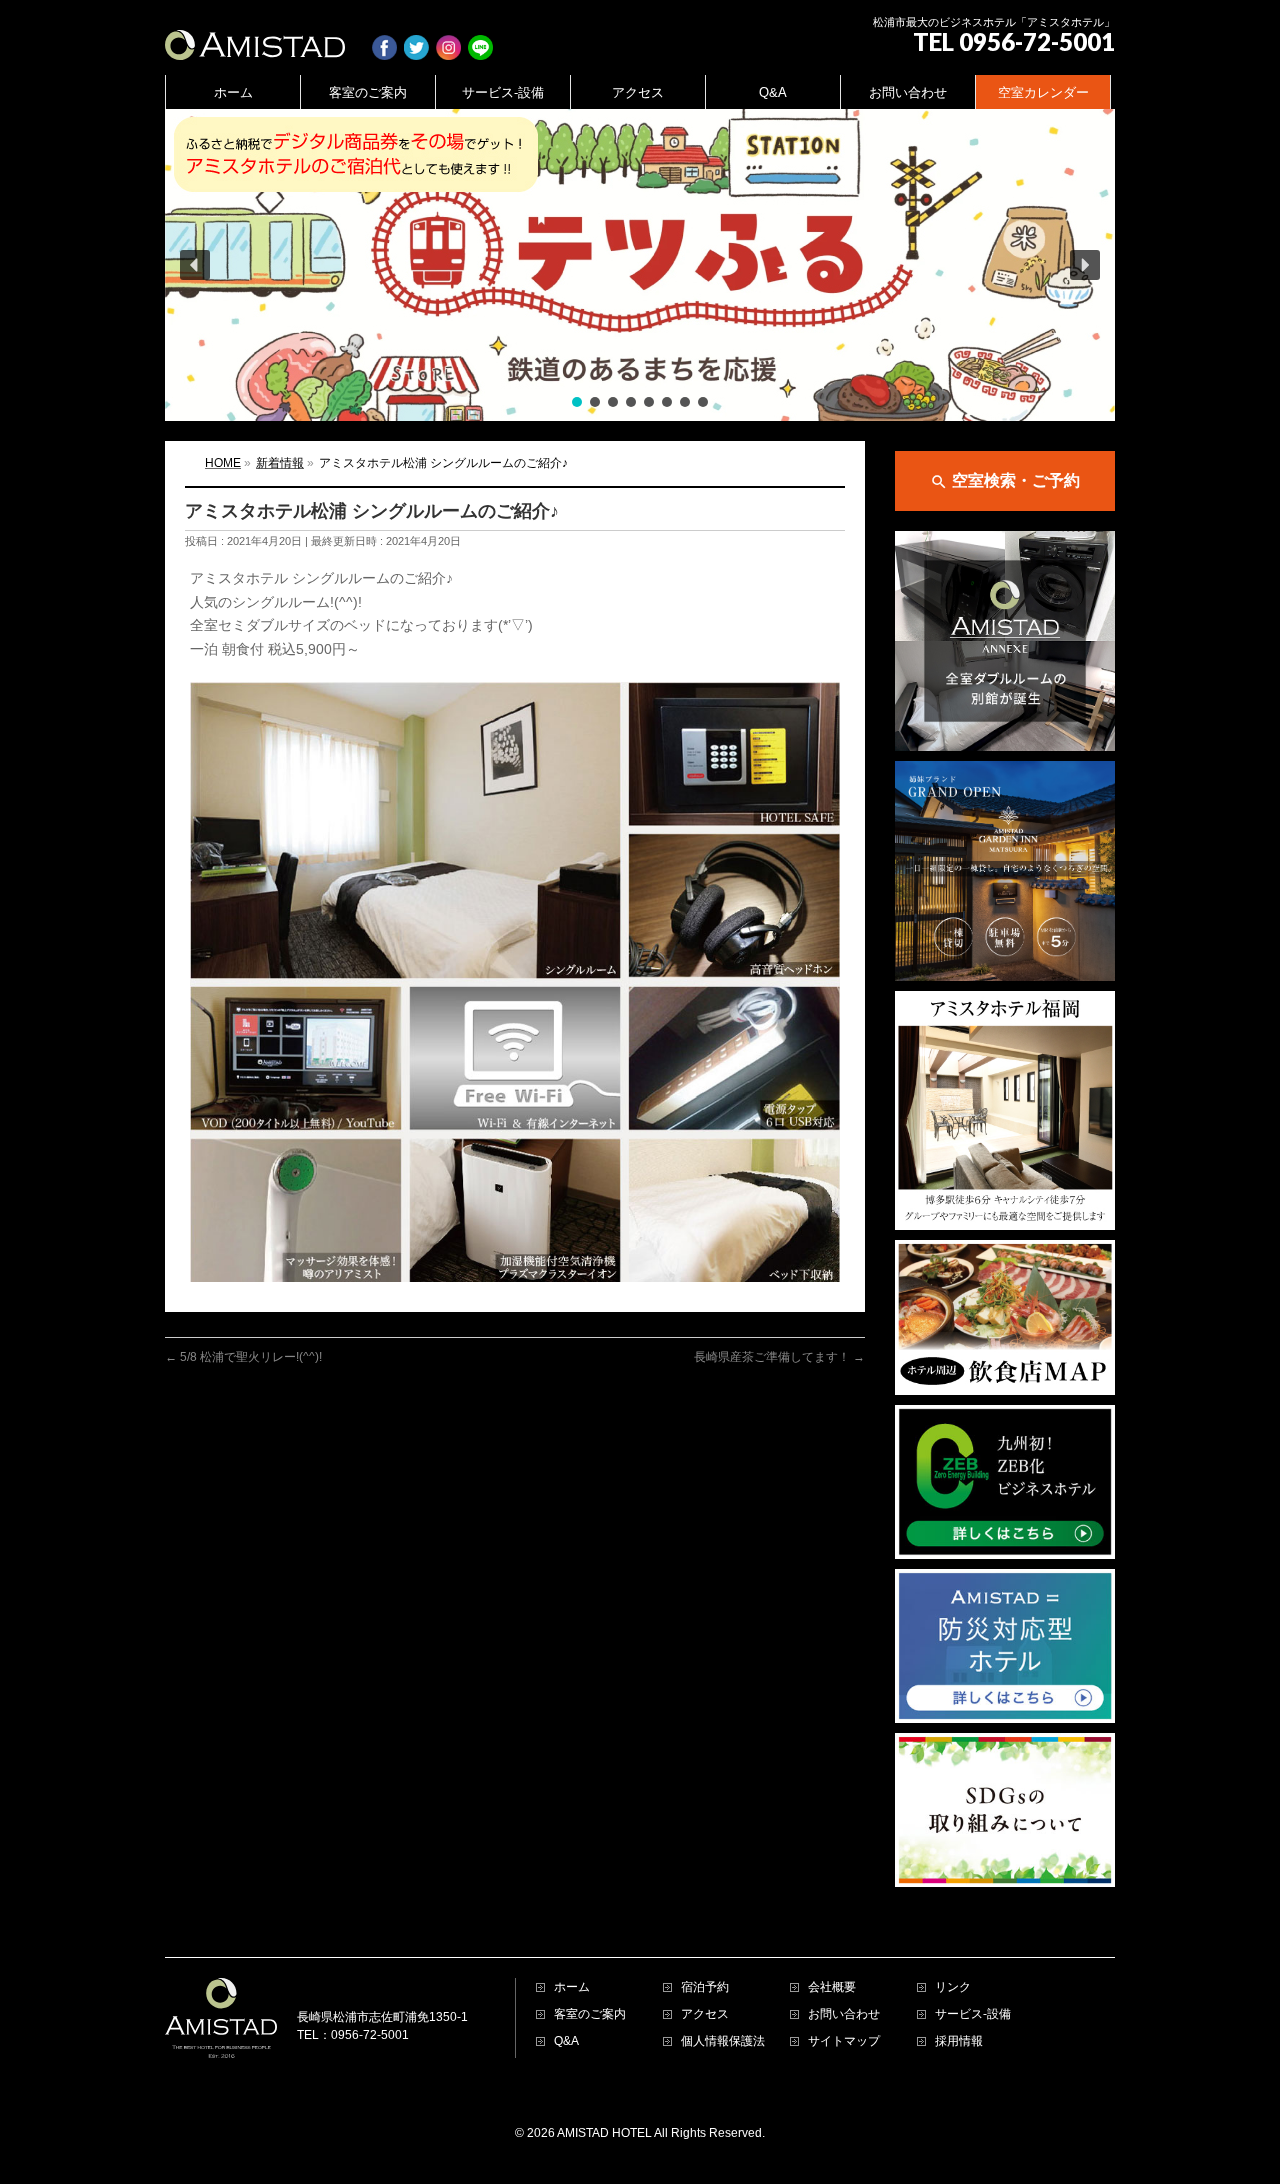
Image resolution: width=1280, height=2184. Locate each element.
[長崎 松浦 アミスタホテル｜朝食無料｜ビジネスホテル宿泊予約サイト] (255, 37)
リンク (953, 1987)
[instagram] (448, 37)
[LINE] (480, 37)
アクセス (705, 2014)
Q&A (566, 2041)
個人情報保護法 (723, 2041)
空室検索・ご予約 (1005, 481)
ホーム (572, 1987)
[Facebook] (384, 37)
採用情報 (959, 2041)
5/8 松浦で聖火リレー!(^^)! (243, 1357)
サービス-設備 (973, 2014)
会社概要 (832, 1987)
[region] (640, 265)
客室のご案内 (590, 2014)
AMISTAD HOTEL (604, 2133)
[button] (640, 265)
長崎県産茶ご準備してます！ (779, 1357)
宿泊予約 (705, 1987)
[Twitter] (416, 37)
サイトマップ (844, 2041)
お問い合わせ (844, 2014)
